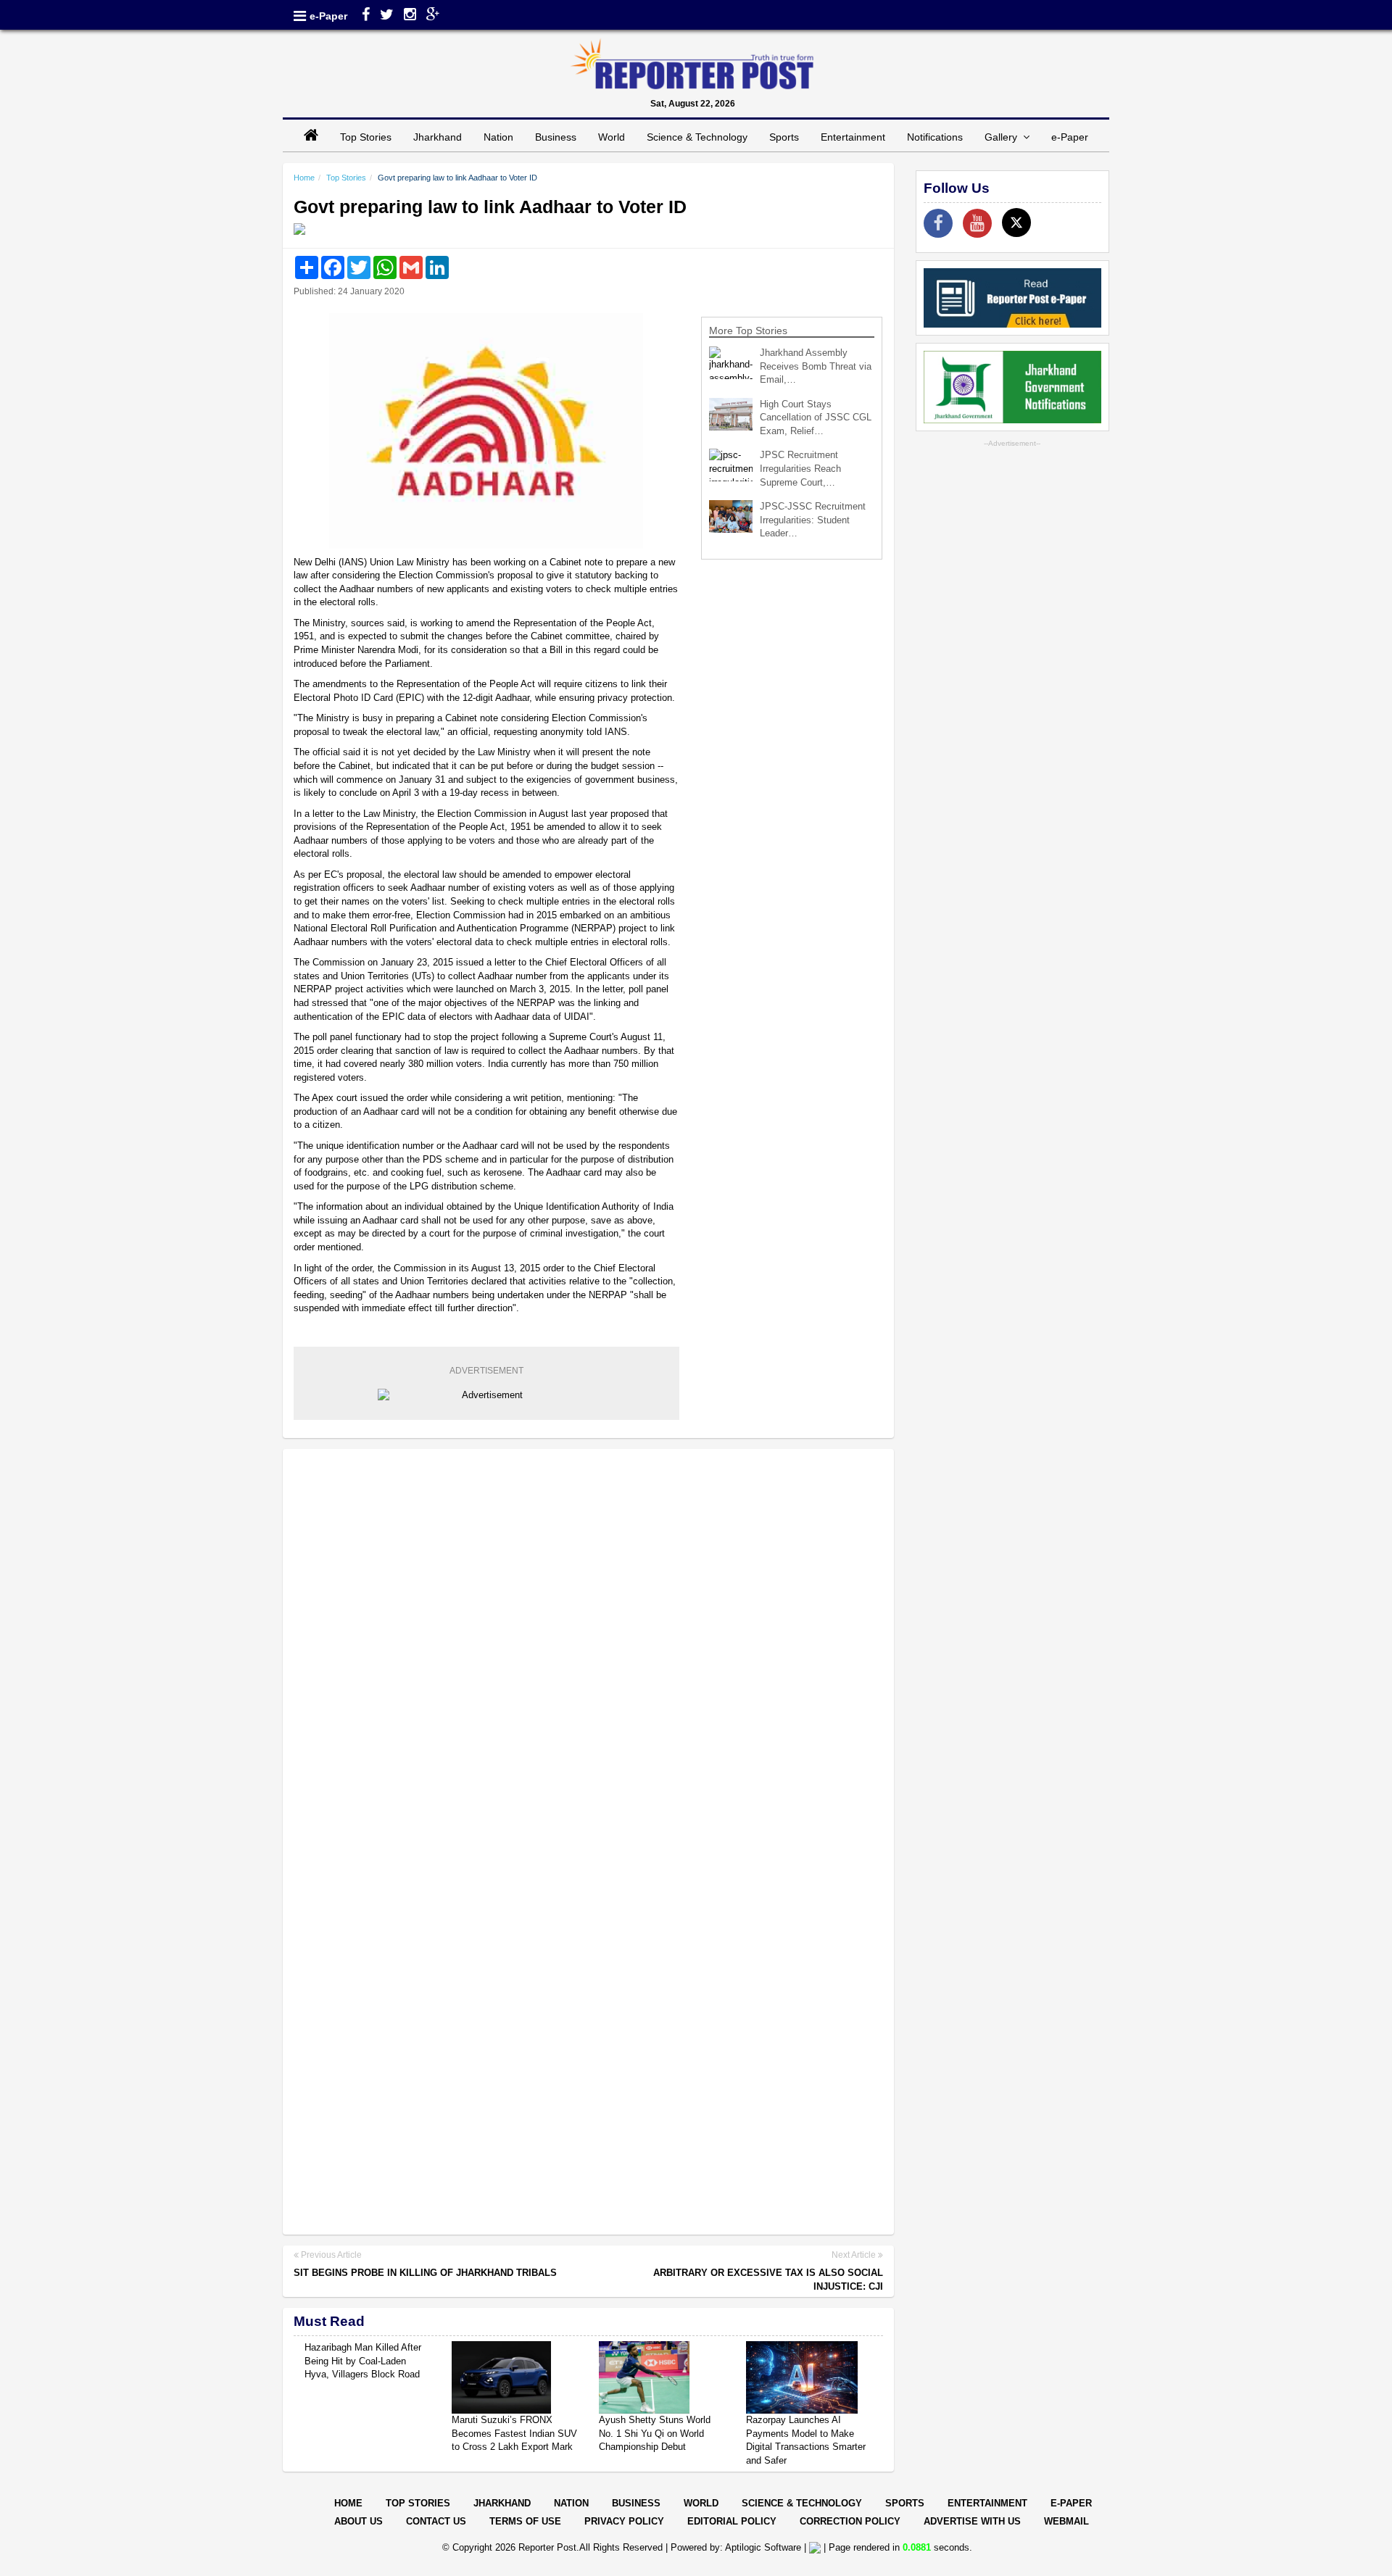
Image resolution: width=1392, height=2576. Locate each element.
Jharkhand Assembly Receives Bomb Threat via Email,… (816, 366)
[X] (1016, 223)
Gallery (1004, 137)
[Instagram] (410, 16)
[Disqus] (588, 1648)
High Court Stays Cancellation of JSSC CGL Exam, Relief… (816, 417)
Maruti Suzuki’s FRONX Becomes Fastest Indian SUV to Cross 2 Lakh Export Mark (514, 2433)
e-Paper (328, 16)
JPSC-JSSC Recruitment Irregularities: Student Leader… (813, 520)
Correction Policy (850, 2521)
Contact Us (436, 2521)
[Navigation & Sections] (300, 16)
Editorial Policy (732, 2521)
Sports (784, 137)
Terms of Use (525, 2521)
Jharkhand (438, 137)
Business (556, 137)
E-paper (1071, 2503)
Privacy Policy (624, 2521)
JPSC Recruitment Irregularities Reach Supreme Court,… (800, 468)
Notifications (935, 137)
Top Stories (366, 137)
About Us (359, 2521)
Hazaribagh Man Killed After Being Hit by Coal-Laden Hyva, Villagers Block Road (363, 2361)
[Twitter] (387, 16)
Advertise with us (972, 2521)
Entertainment (853, 137)
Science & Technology (697, 137)
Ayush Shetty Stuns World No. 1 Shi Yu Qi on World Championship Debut (655, 2433)
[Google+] (433, 16)
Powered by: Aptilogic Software (736, 2547)
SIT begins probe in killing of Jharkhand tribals (425, 2273)
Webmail (1066, 2521)
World (612, 137)
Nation (498, 137)
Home (304, 178)
